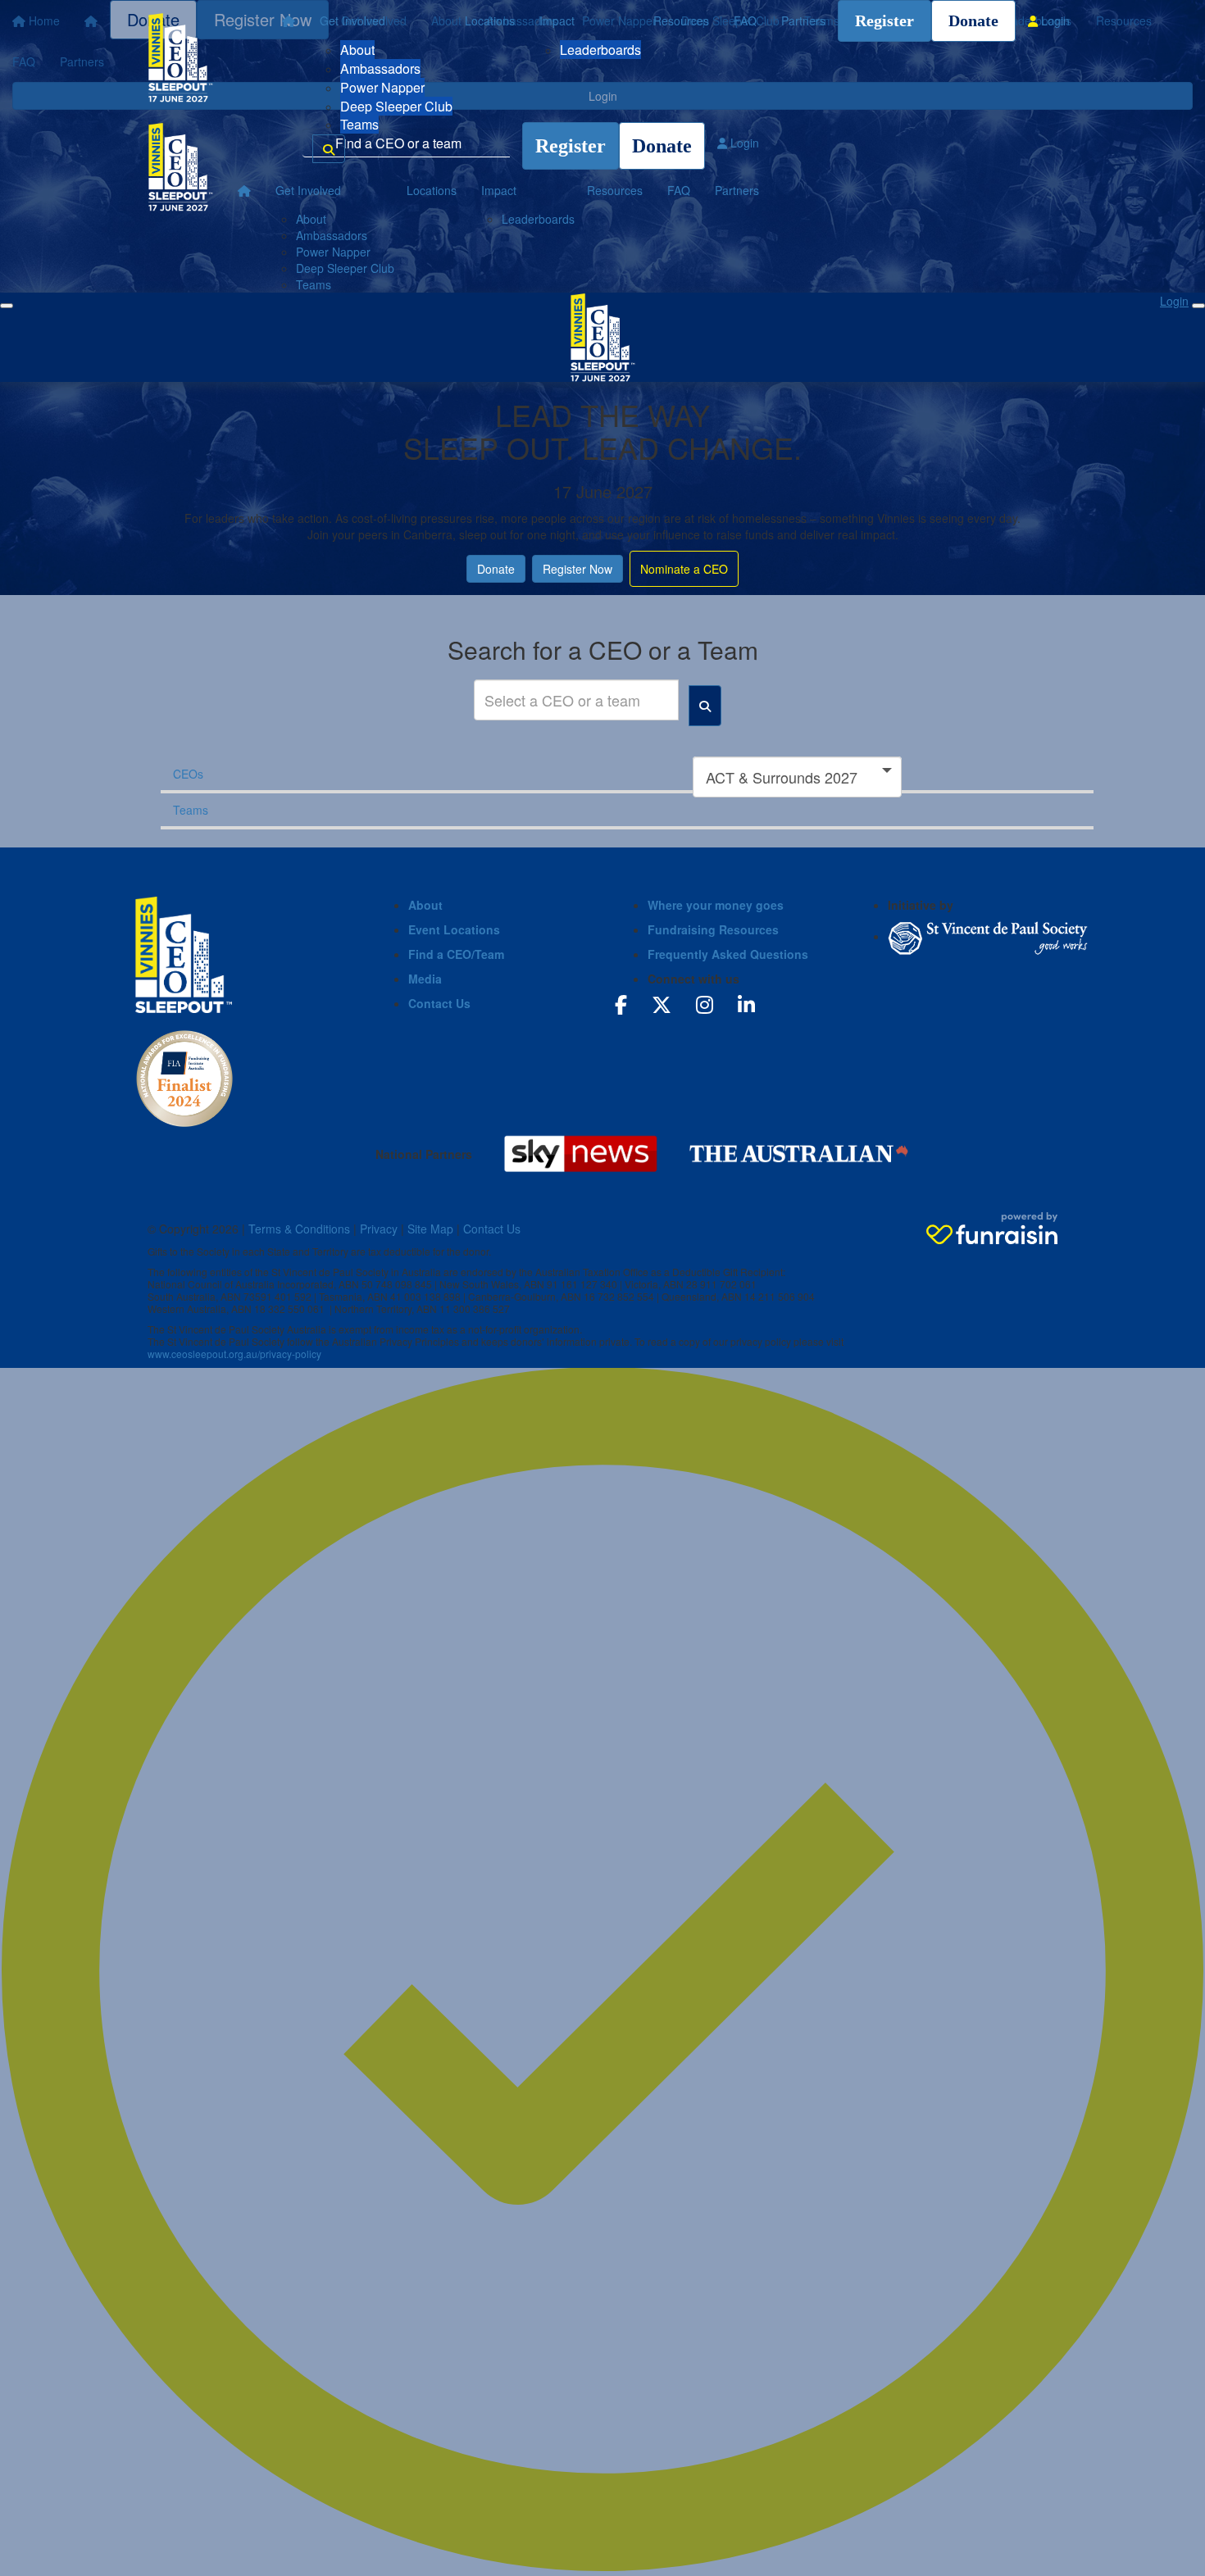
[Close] (1198, 306)
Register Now (577, 569)
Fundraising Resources (713, 929)
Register (884, 20)
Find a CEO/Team (456, 954)
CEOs (188, 774)
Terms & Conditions (299, 1229)
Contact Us (439, 1003)
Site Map (430, 1229)
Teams (359, 124)
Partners (803, 20)
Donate (973, 20)
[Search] (329, 149)
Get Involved (352, 20)
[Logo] (180, 57)
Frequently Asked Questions (728, 954)
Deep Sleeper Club (396, 106)
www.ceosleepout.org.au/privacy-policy (234, 1354)
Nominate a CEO (684, 569)
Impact (557, 20)
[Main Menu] (7, 306)
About (357, 50)
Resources (681, 20)
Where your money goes (716, 905)
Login (1054, 20)
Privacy (379, 1229)
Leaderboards (600, 50)
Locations (490, 20)
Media (425, 979)
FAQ (745, 20)
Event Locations (454, 929)
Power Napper (382, 87)
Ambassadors (380, 68)
